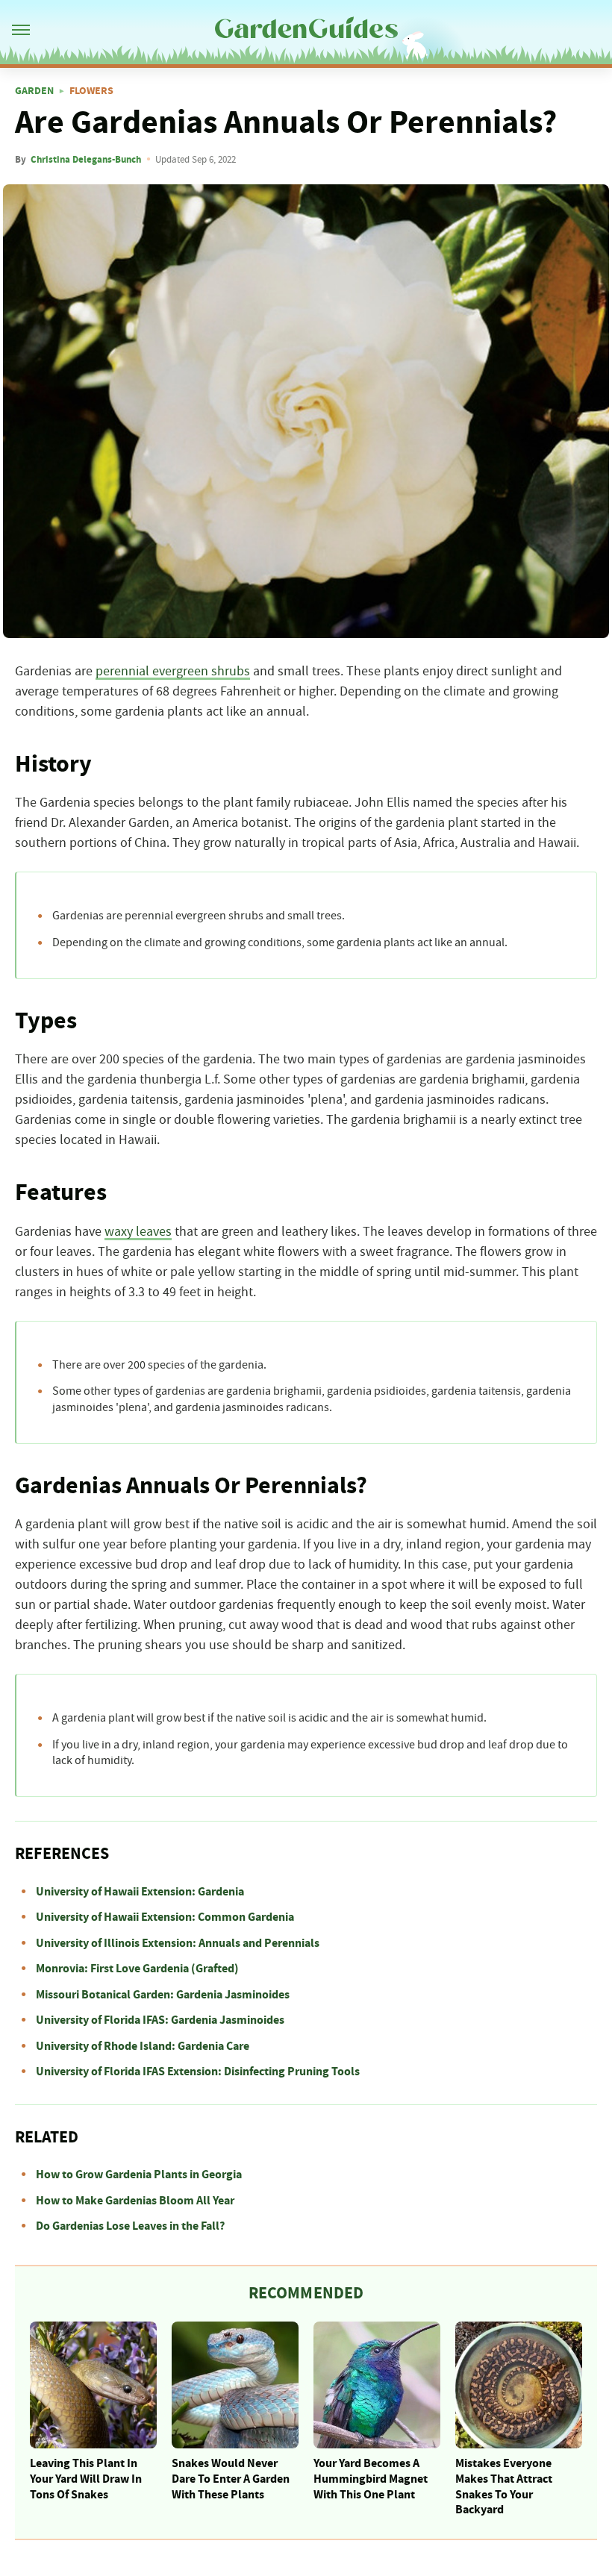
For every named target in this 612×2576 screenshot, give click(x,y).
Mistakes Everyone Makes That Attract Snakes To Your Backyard (504, 2486)
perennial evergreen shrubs (173, 672)
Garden (34, 91)
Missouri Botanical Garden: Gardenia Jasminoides (163, 1995)
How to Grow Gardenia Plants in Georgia (139, 2175)
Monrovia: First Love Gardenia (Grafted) (137, 1969)
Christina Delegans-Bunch (86, 160)
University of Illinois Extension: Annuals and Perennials (178, 1943)
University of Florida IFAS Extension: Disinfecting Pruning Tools (198, 2072)
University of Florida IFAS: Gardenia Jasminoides (160, 2020)
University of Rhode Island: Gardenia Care (143, 2046)
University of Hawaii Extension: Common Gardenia (165, 1917)
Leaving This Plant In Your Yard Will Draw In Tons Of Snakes (86, 2479)
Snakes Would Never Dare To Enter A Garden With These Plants (231, 2479)
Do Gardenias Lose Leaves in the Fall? (130, 2226)
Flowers (91, 91)
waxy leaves (138, 1232)
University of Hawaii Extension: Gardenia (140, 1892)
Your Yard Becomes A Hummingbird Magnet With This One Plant (371, 2479)
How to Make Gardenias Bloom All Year (135, 2201)
